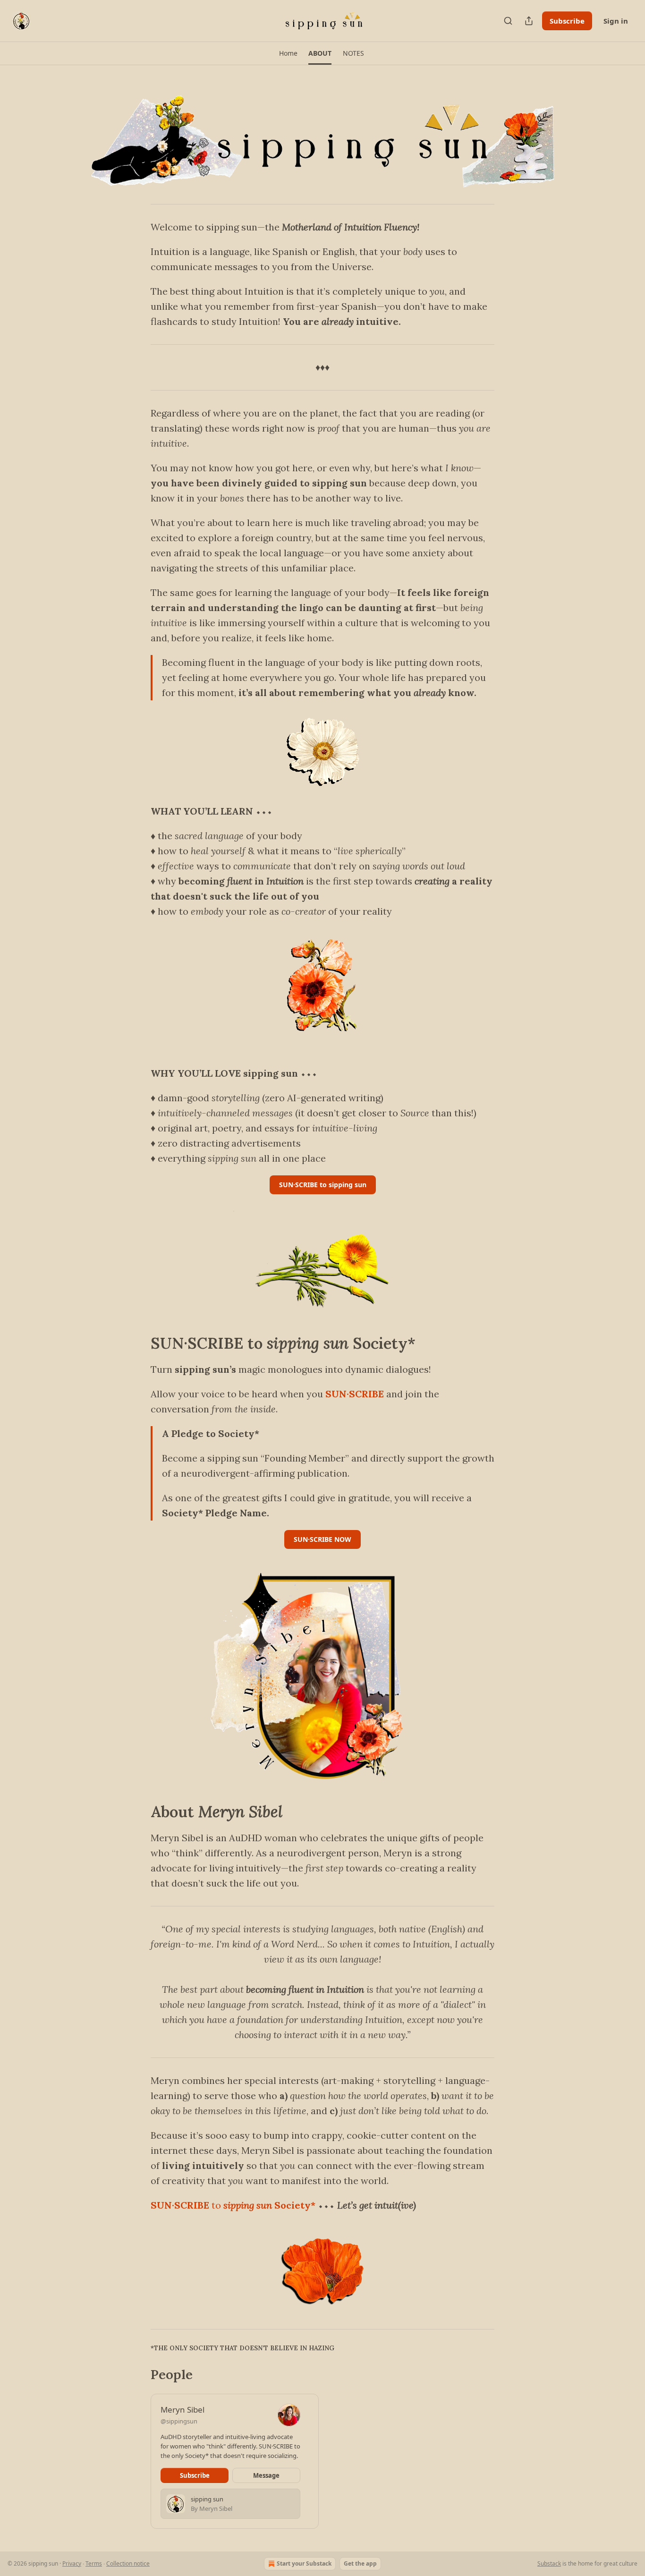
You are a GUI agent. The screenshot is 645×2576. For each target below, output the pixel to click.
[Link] (137, 1343)
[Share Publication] (529, 21)
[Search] (508, 21)
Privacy (72, 2563)
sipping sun (248, 2205)
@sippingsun (179, 2421)
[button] (288, 53)
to (216, 2205)
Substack (549, 2563)
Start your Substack (304, 2563)
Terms (94, 2563)
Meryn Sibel (182, 2410)
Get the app (360, 2563)
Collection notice (128, 2563)
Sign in (616, 21)
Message (266, 2475)
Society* (294, 2205)
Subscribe (567, 21)
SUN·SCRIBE (355, 1394)
